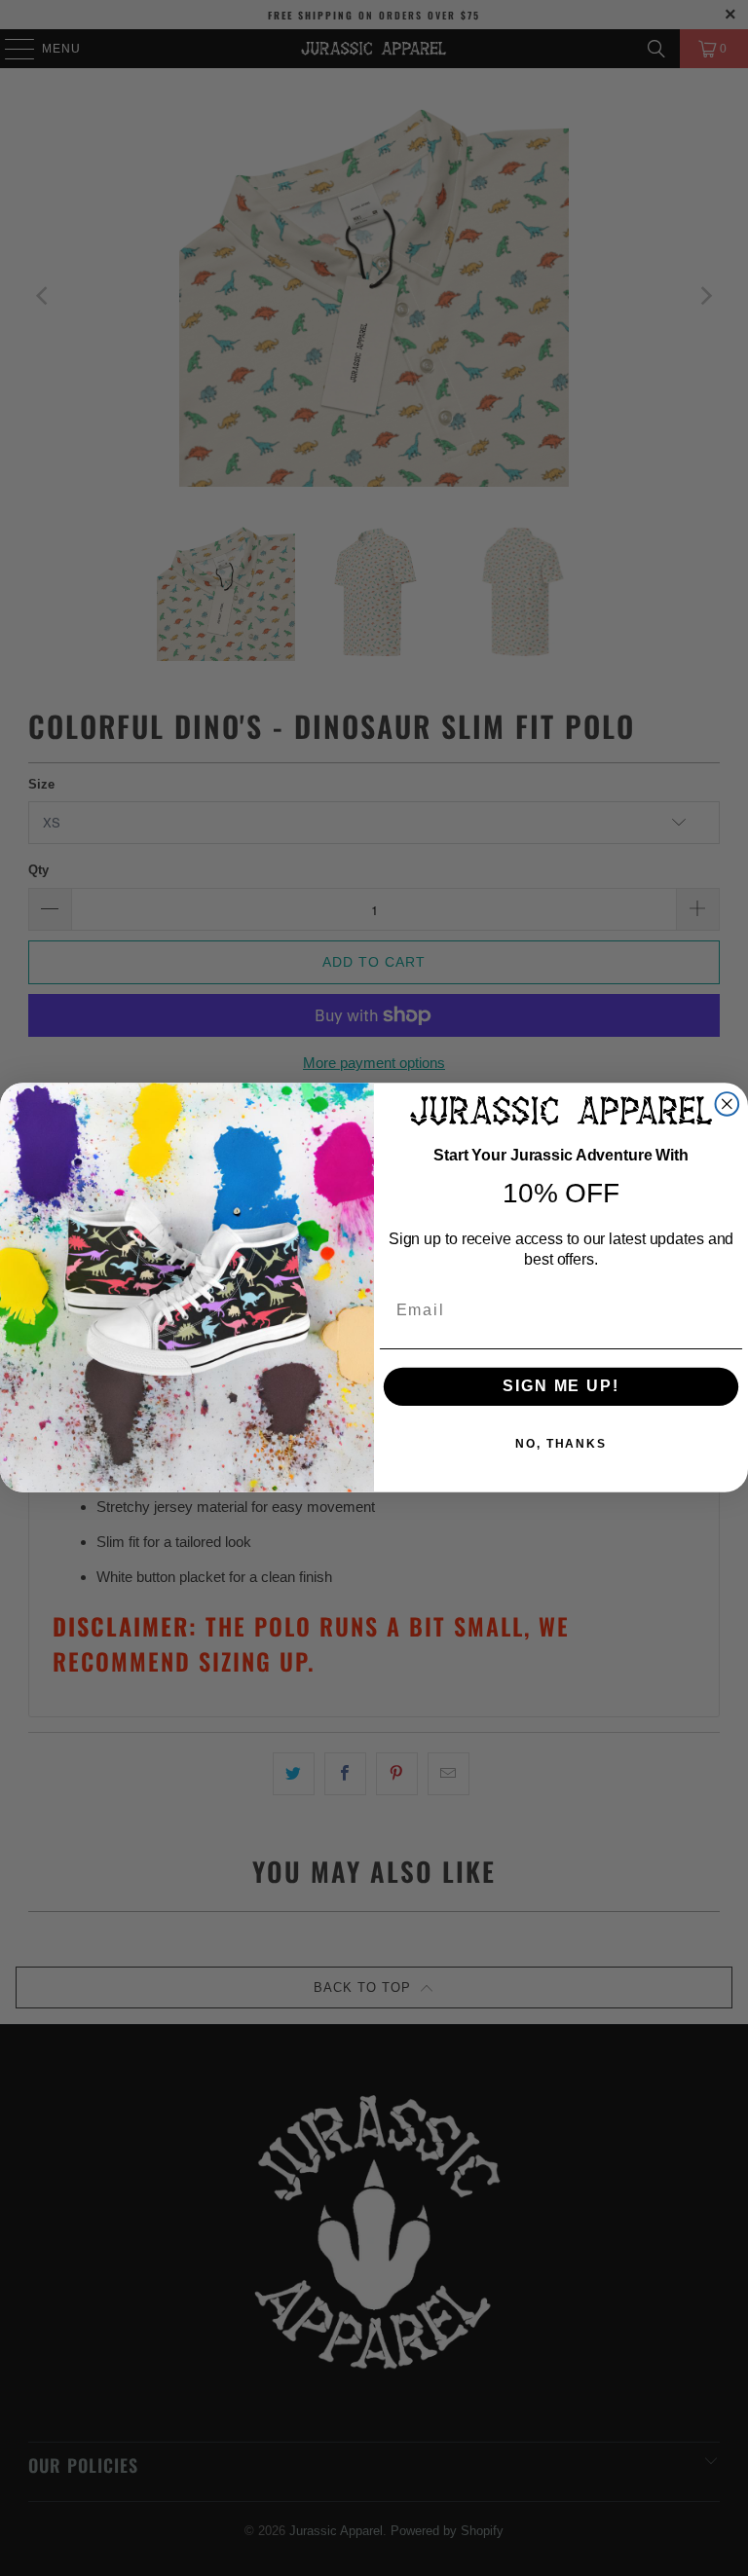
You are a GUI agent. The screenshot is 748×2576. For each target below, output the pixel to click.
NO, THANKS (561, 1445)
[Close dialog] (728, 1104)
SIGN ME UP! (561, 1387)
